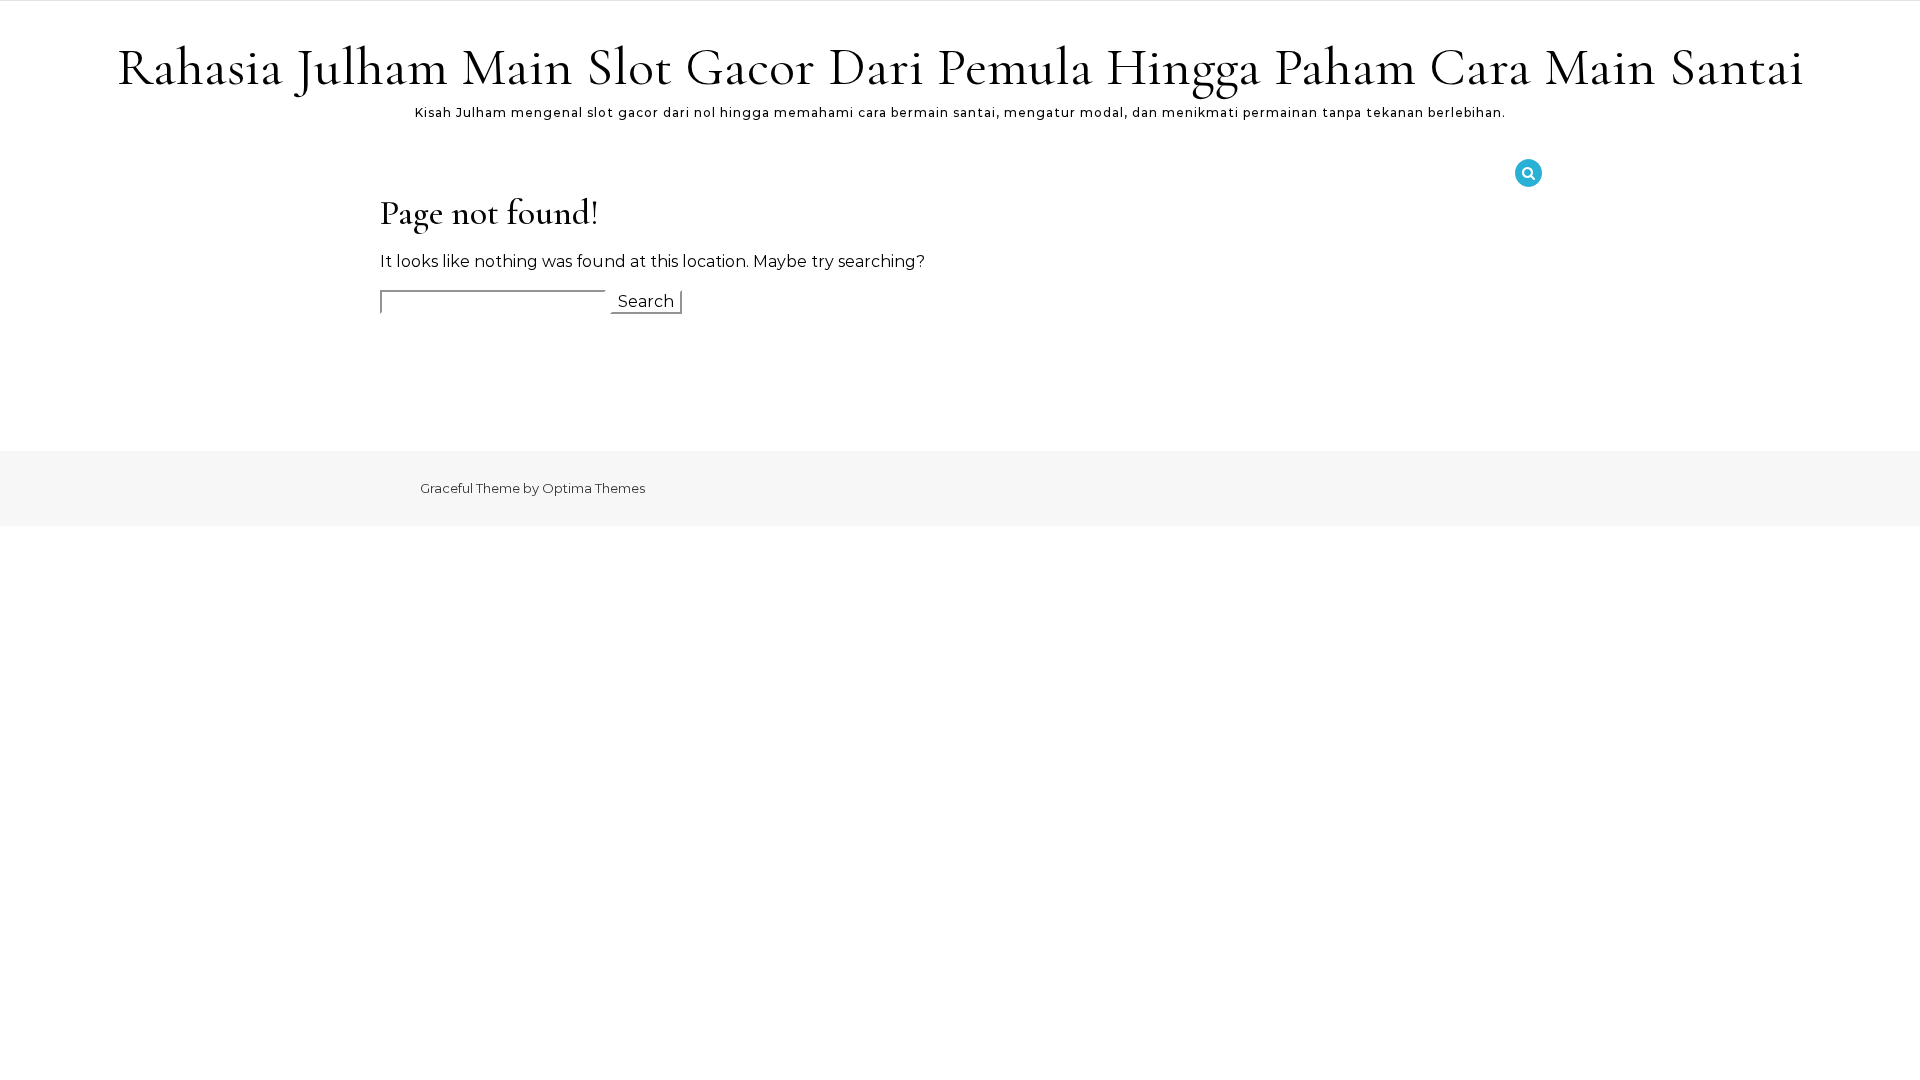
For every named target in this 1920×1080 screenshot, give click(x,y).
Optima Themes (593, 488)
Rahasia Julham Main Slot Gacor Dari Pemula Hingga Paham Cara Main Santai (960, 66)
